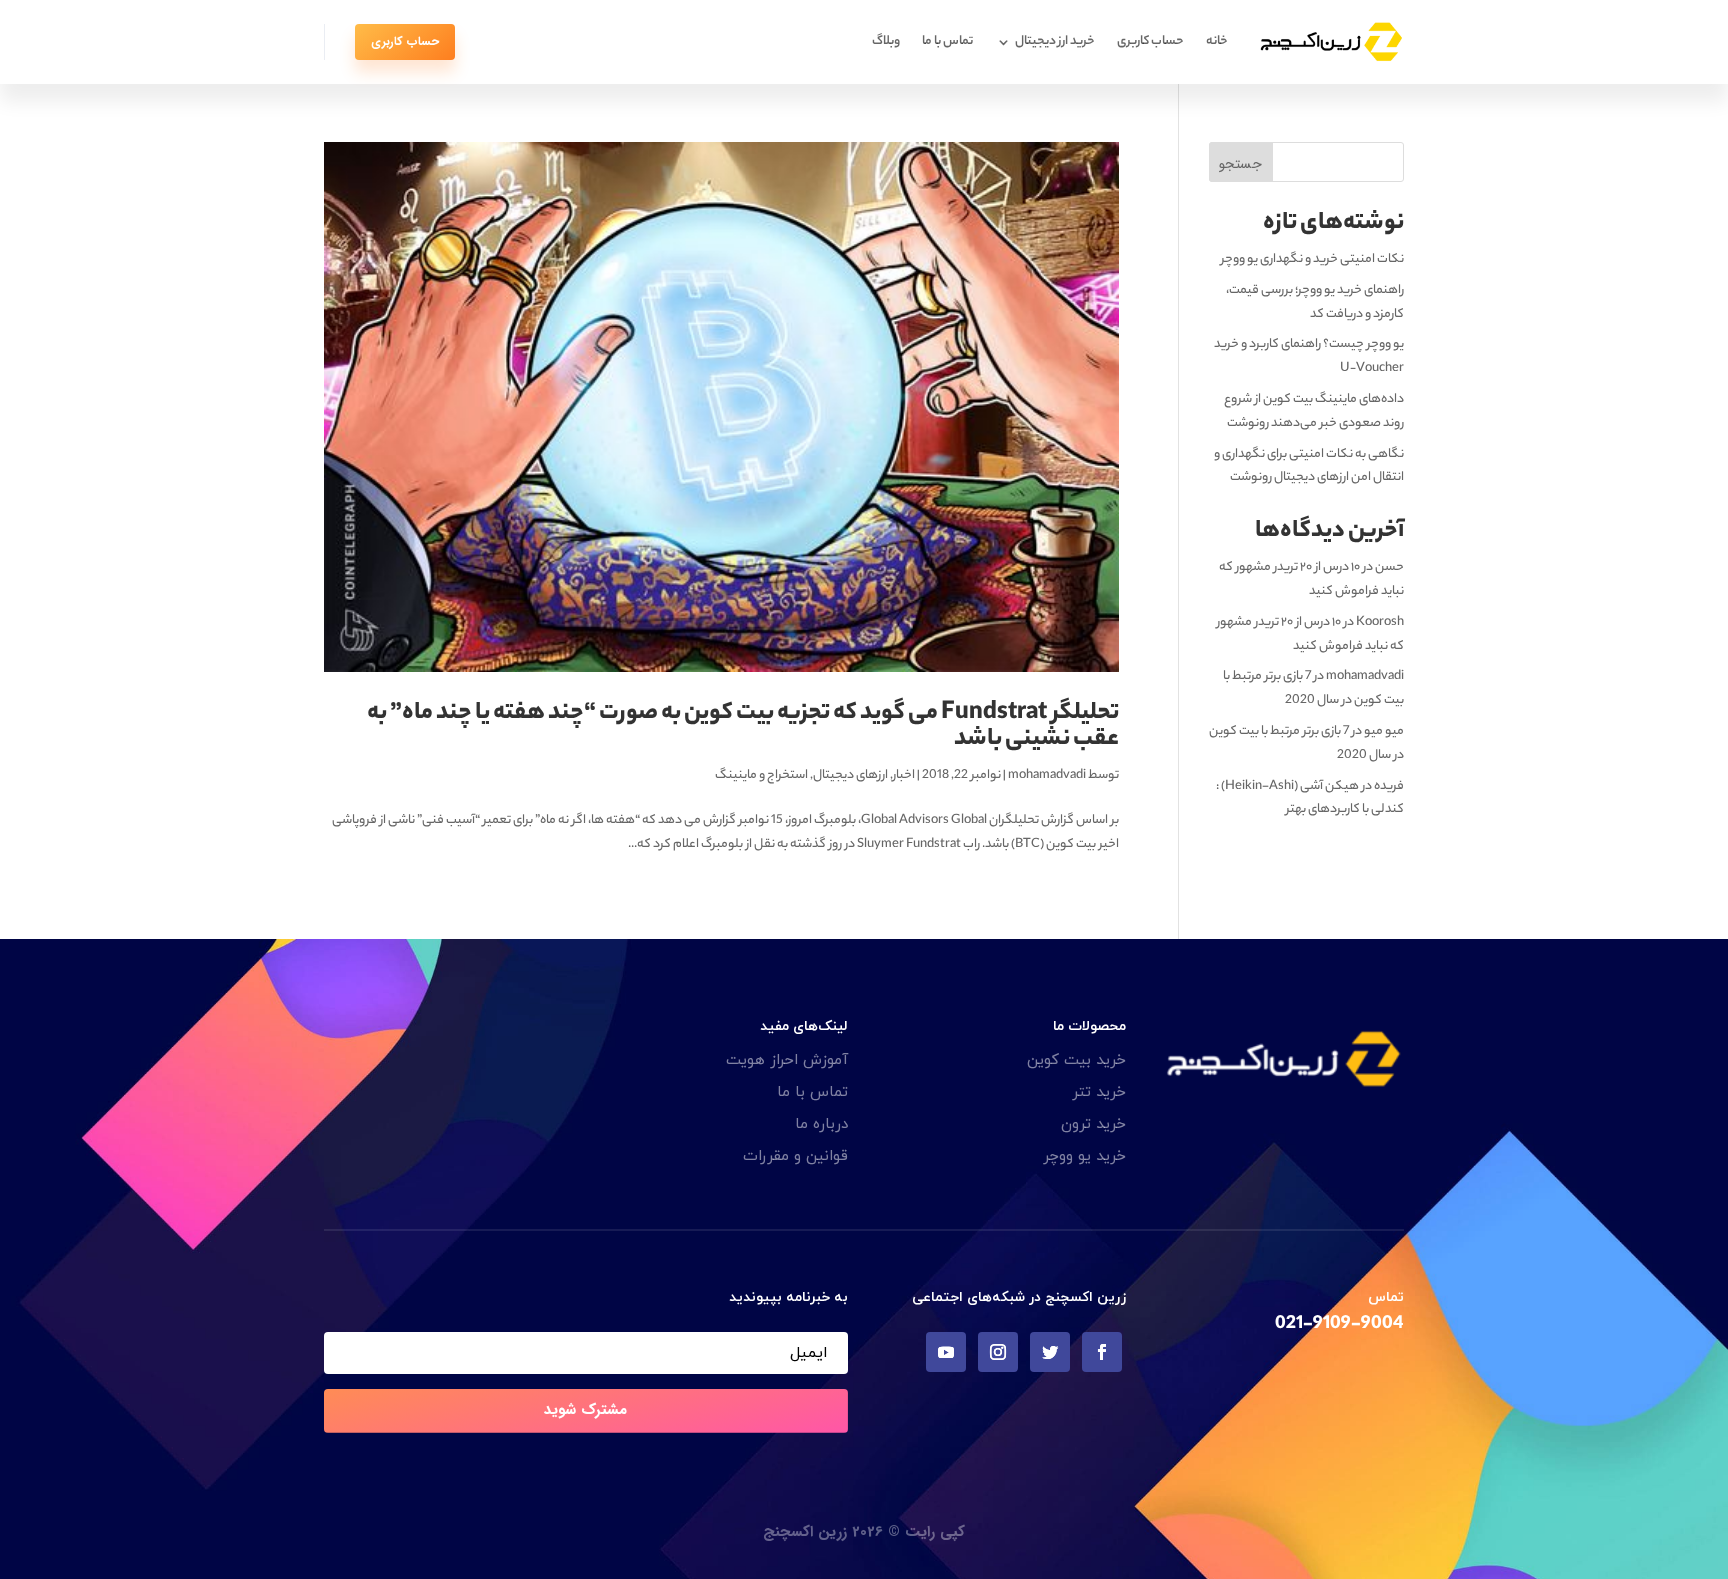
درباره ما (821, 1124)
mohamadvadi (1047, 775)
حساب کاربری (1150, 41)
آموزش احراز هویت (787, 1060)
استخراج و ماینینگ (761, 775)
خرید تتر (1099, 1092)
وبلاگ (886, 41)
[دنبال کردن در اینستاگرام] (998, 1352)
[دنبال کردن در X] (1050, 1352)
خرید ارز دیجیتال (1055, 41)
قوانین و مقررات (795, 1156)
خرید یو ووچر (1084, 1156)
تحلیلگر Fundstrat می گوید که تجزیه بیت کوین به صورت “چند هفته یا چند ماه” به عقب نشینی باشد (743, 727)
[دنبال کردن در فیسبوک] (1102, 1352)
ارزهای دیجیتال (850, 775)
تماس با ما (947, 41)
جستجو (1240, 164)
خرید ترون (1093, 1124)
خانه (1217, 41)
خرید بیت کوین (1076, 1060)
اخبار (904, 775)
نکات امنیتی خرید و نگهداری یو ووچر (1312, 259)
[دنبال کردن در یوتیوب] (946, 1352)
